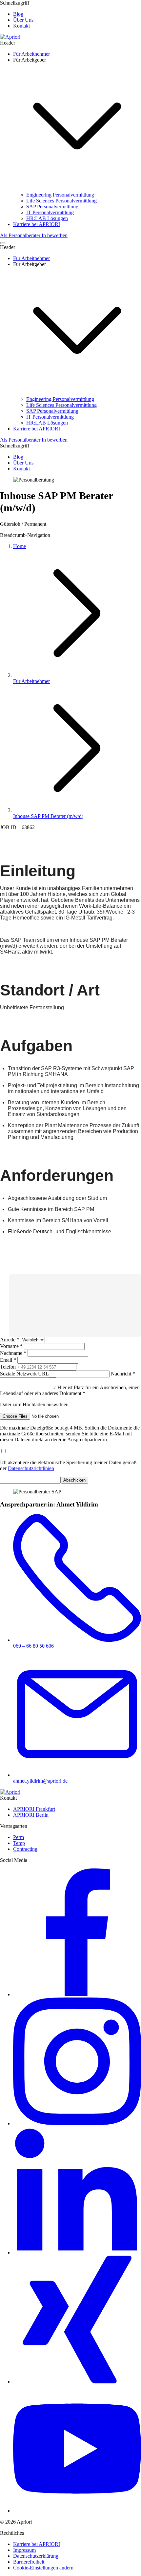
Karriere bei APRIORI (37, 2544)
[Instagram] (77, 2123)
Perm (19, 1837)
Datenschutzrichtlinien (31, 1468)
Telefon (8, 1367)
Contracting (25, 1849)
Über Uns (23, 20)
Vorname (12, 1346)
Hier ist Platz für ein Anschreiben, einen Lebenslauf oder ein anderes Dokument (70, 1396)
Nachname (14, 1353)
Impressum (24, 2550)
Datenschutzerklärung (36, 2556)
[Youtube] (77, 2511)
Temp (19, 1843)
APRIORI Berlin (31, 1815)
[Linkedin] (77, 2253)
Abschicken (74, 1480)
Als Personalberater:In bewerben (34, 235)
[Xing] (77, 2382)
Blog (18, 14)
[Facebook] (77, 1994)
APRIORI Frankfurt (34, 1809)
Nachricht (122, 1374)
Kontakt (21, 26)
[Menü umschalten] (3, 243)
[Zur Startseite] (10, 37)
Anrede (10, 1340)
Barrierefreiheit (29, 2562)
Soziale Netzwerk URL (24, 1374)
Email (9, 1360)
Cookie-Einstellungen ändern (43, 2568)
